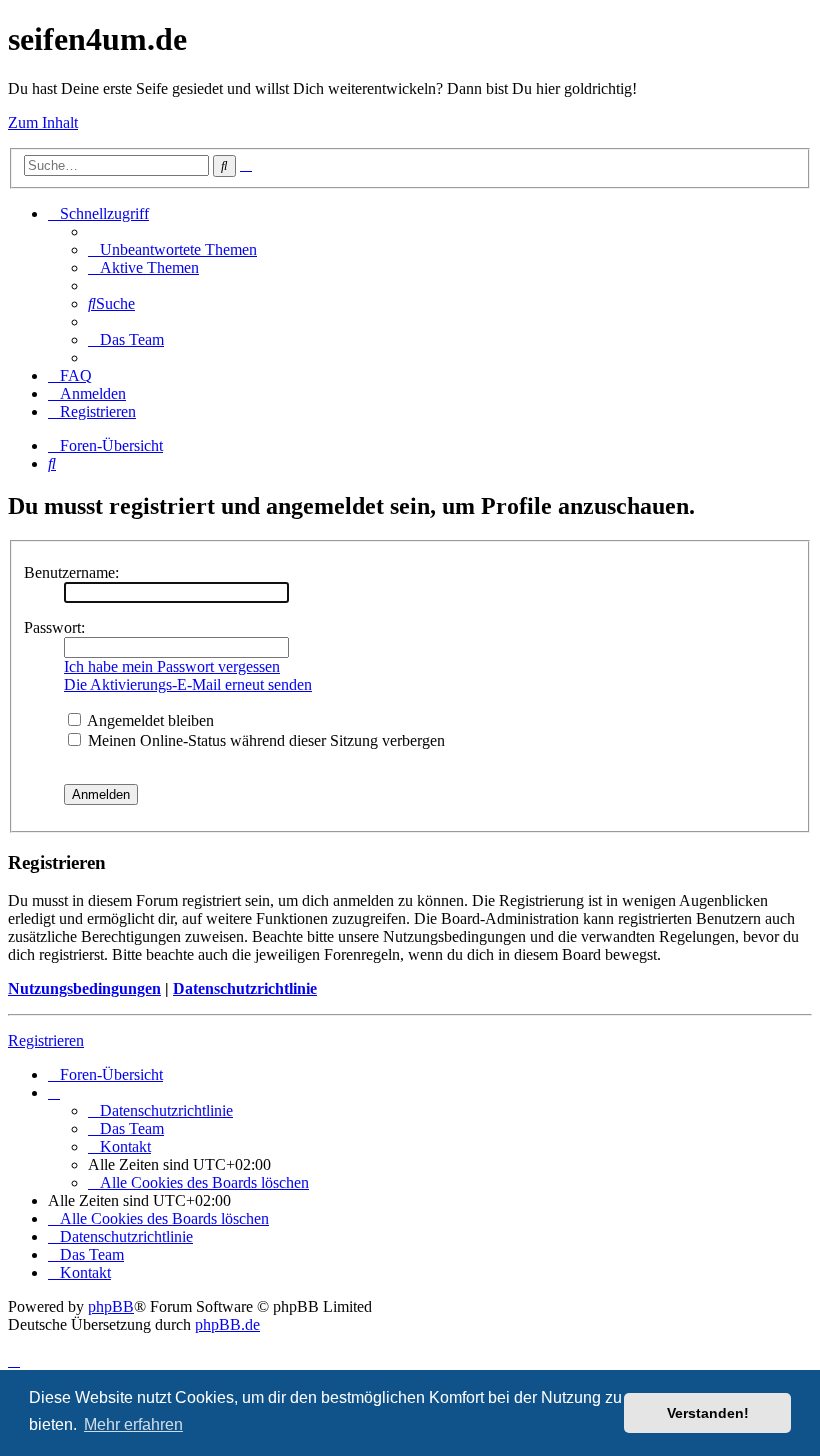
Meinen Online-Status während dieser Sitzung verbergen (264, 740)
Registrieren (46, 1040)
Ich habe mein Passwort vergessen (172, 666)
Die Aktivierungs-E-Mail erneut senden (188, 684)
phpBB (111, 1306)
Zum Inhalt (43, 122)
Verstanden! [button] (708, 1413)
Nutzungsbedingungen (84, 988)
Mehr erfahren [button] (133, 1424)
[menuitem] (172, 249)
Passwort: (54, 627)
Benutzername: (71, 572)
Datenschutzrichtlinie (245, 988)
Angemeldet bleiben (149, 720)
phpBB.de (227, 1324)
